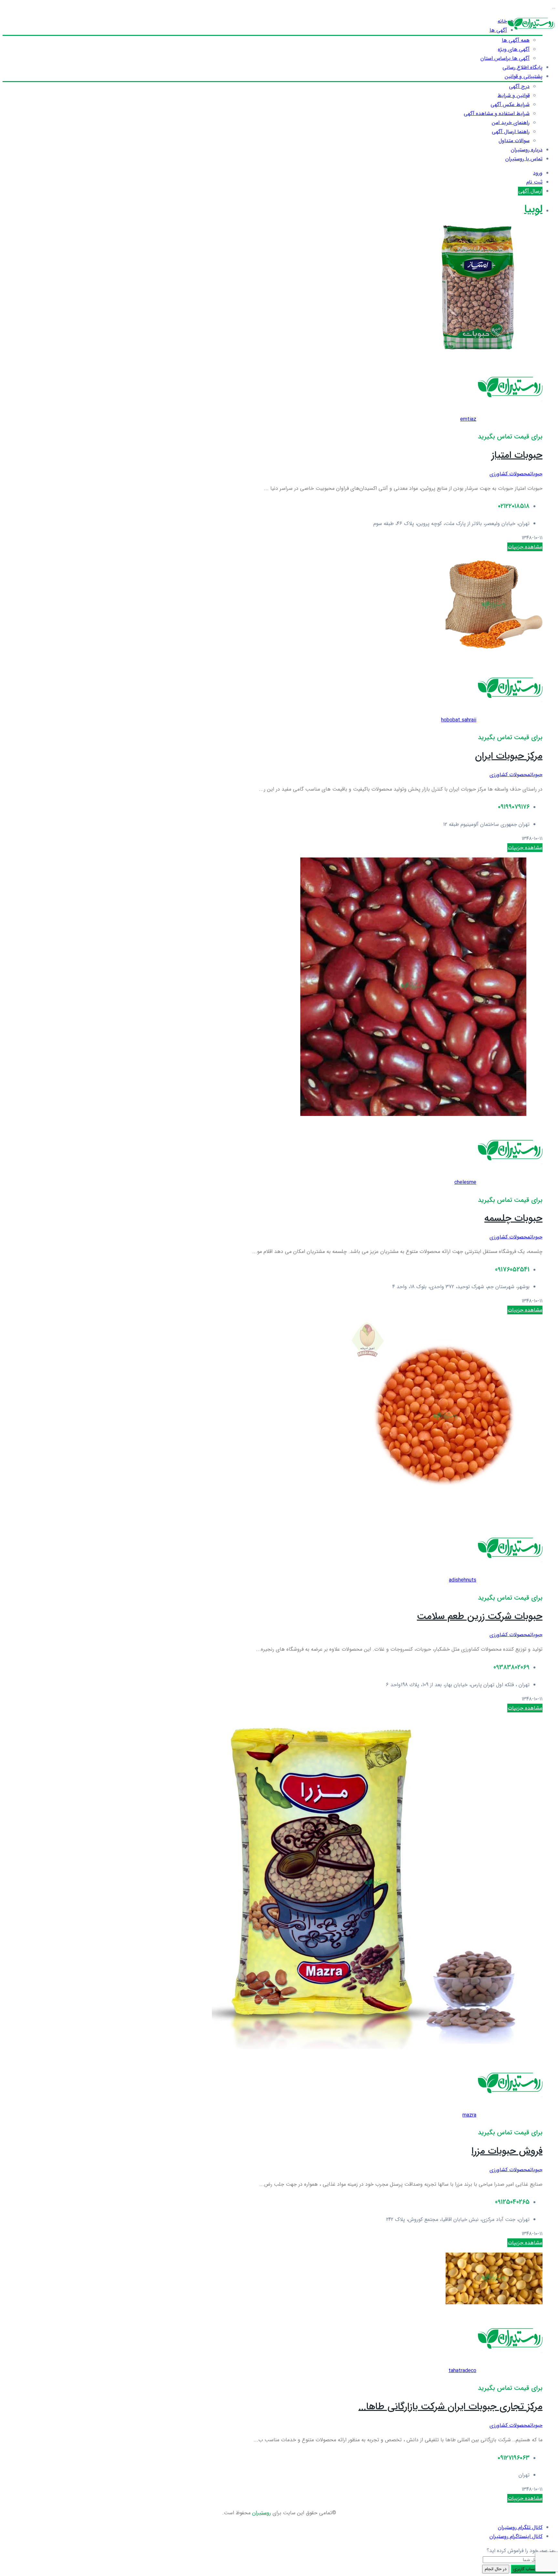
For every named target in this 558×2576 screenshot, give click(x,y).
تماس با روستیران (524, 159)
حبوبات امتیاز (517, 455)
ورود (538, 173)
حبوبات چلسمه (513, 1219)
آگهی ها (498, 30)
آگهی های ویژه (514, 49)
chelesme (465, 1182)
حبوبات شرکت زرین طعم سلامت (480, 1617)
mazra (469, 2115)
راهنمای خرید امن (511, 123)
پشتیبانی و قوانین (524, 76)
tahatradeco (462, 2371)
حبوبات (536, 474)
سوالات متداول (514, 141)
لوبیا (533, 210)
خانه (502, 21)
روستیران (262, 2513)
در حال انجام (496, 2569)
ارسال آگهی (530, 191)
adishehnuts (463, 1580)
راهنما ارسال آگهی (511, 132)
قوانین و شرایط (514, 95)
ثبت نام (534, 182)
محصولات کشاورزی (510, 474)
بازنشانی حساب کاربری (533, 2569)
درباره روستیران (527, 150)
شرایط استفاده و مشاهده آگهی (497, 114)
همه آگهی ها (516, 40)
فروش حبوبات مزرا (507, 2151)
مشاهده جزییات (525, 547)
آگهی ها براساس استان (505, 58)
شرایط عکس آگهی (510, 105)
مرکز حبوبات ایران (509, 756)
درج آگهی (519, 86)
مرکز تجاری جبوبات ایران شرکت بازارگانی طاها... (450, 2407)
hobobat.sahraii (459, 720)
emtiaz (468, 419)
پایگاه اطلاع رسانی (522, 67)
